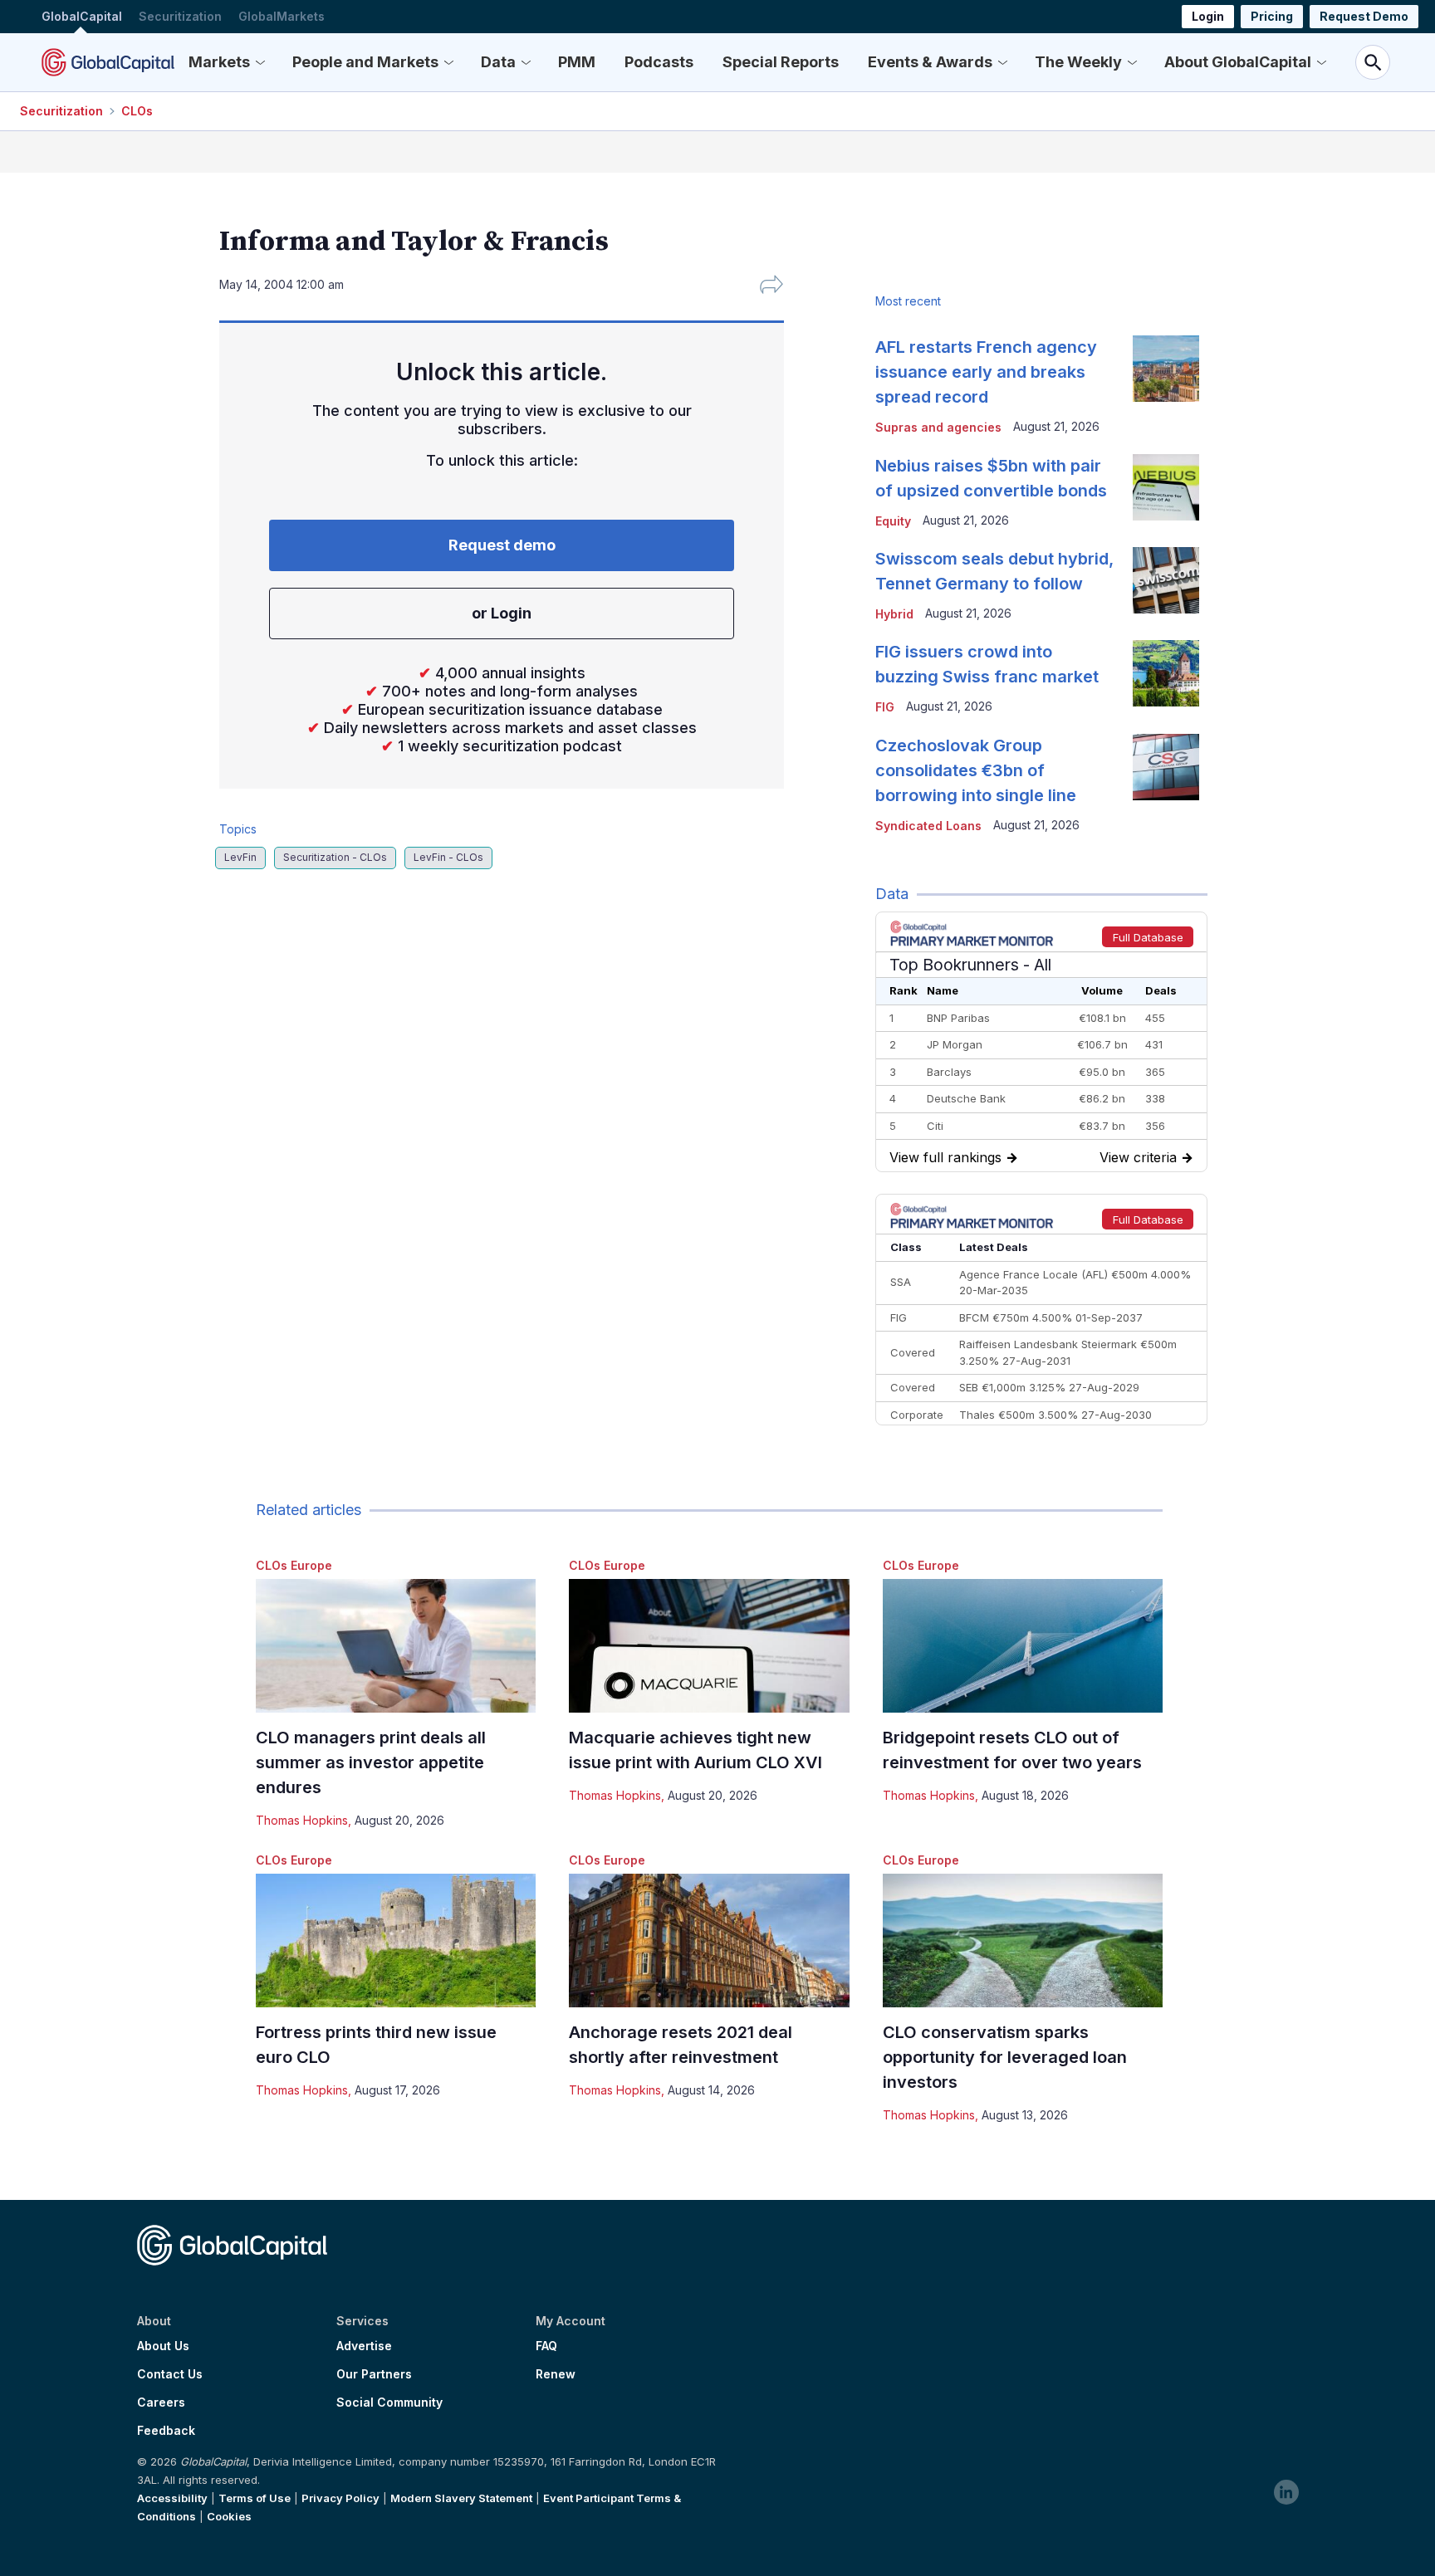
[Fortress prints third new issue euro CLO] (396, 1941)
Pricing (1272, 16)
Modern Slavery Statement (461, 2498)
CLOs (137, 111)
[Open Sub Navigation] (260, 62)
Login (1208, 16)
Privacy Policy (340, 2498)
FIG (885, 707)
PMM (577, 62)
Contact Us (170, 2374)
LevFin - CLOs (448, 857)
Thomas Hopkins (302, 1820)
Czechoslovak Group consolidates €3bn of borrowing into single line (976, 770)
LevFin (240, 857)
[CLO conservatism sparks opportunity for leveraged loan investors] (1023, 1941)
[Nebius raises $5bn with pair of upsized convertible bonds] (1166, 487)
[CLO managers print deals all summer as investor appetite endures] (396, 1646)
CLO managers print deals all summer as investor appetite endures (371, 1762)
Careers (161, 2402)
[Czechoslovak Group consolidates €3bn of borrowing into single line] (1166, 767)
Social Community (389, 2402)
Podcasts (659, 62)
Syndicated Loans (928, 826)
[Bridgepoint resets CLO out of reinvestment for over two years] (1023, 1646)
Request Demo (1364, 16)
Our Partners (374, 2374)
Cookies (229, 2516)
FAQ (546, 2346)
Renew (556, 2374)
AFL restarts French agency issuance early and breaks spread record (986, 372)
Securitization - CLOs (335, 857)
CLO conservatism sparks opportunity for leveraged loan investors (1005, 2057)
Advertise (364, 2346)
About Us (163, 2346)
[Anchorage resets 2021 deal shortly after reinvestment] (709, 1941)
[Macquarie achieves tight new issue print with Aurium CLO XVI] (709, 1646)
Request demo (502, 545)
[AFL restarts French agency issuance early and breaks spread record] (1166, 369)
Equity (893, 521)
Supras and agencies (938, 427)
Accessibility (172, 2498)
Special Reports (781, 62)
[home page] (108, 62)
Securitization (180, 16)
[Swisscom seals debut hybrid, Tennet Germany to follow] (1166, 580)
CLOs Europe (294, 1565)
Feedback (166, 2431)
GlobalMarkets (282, 16)
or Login (502, 613)
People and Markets (365, 62)
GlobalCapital (82, 16)
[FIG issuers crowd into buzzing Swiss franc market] (1166, 673)
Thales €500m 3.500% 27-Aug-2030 (1055, 1415)
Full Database (1148, 937)
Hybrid (894, 614)
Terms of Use (255, 2498)
